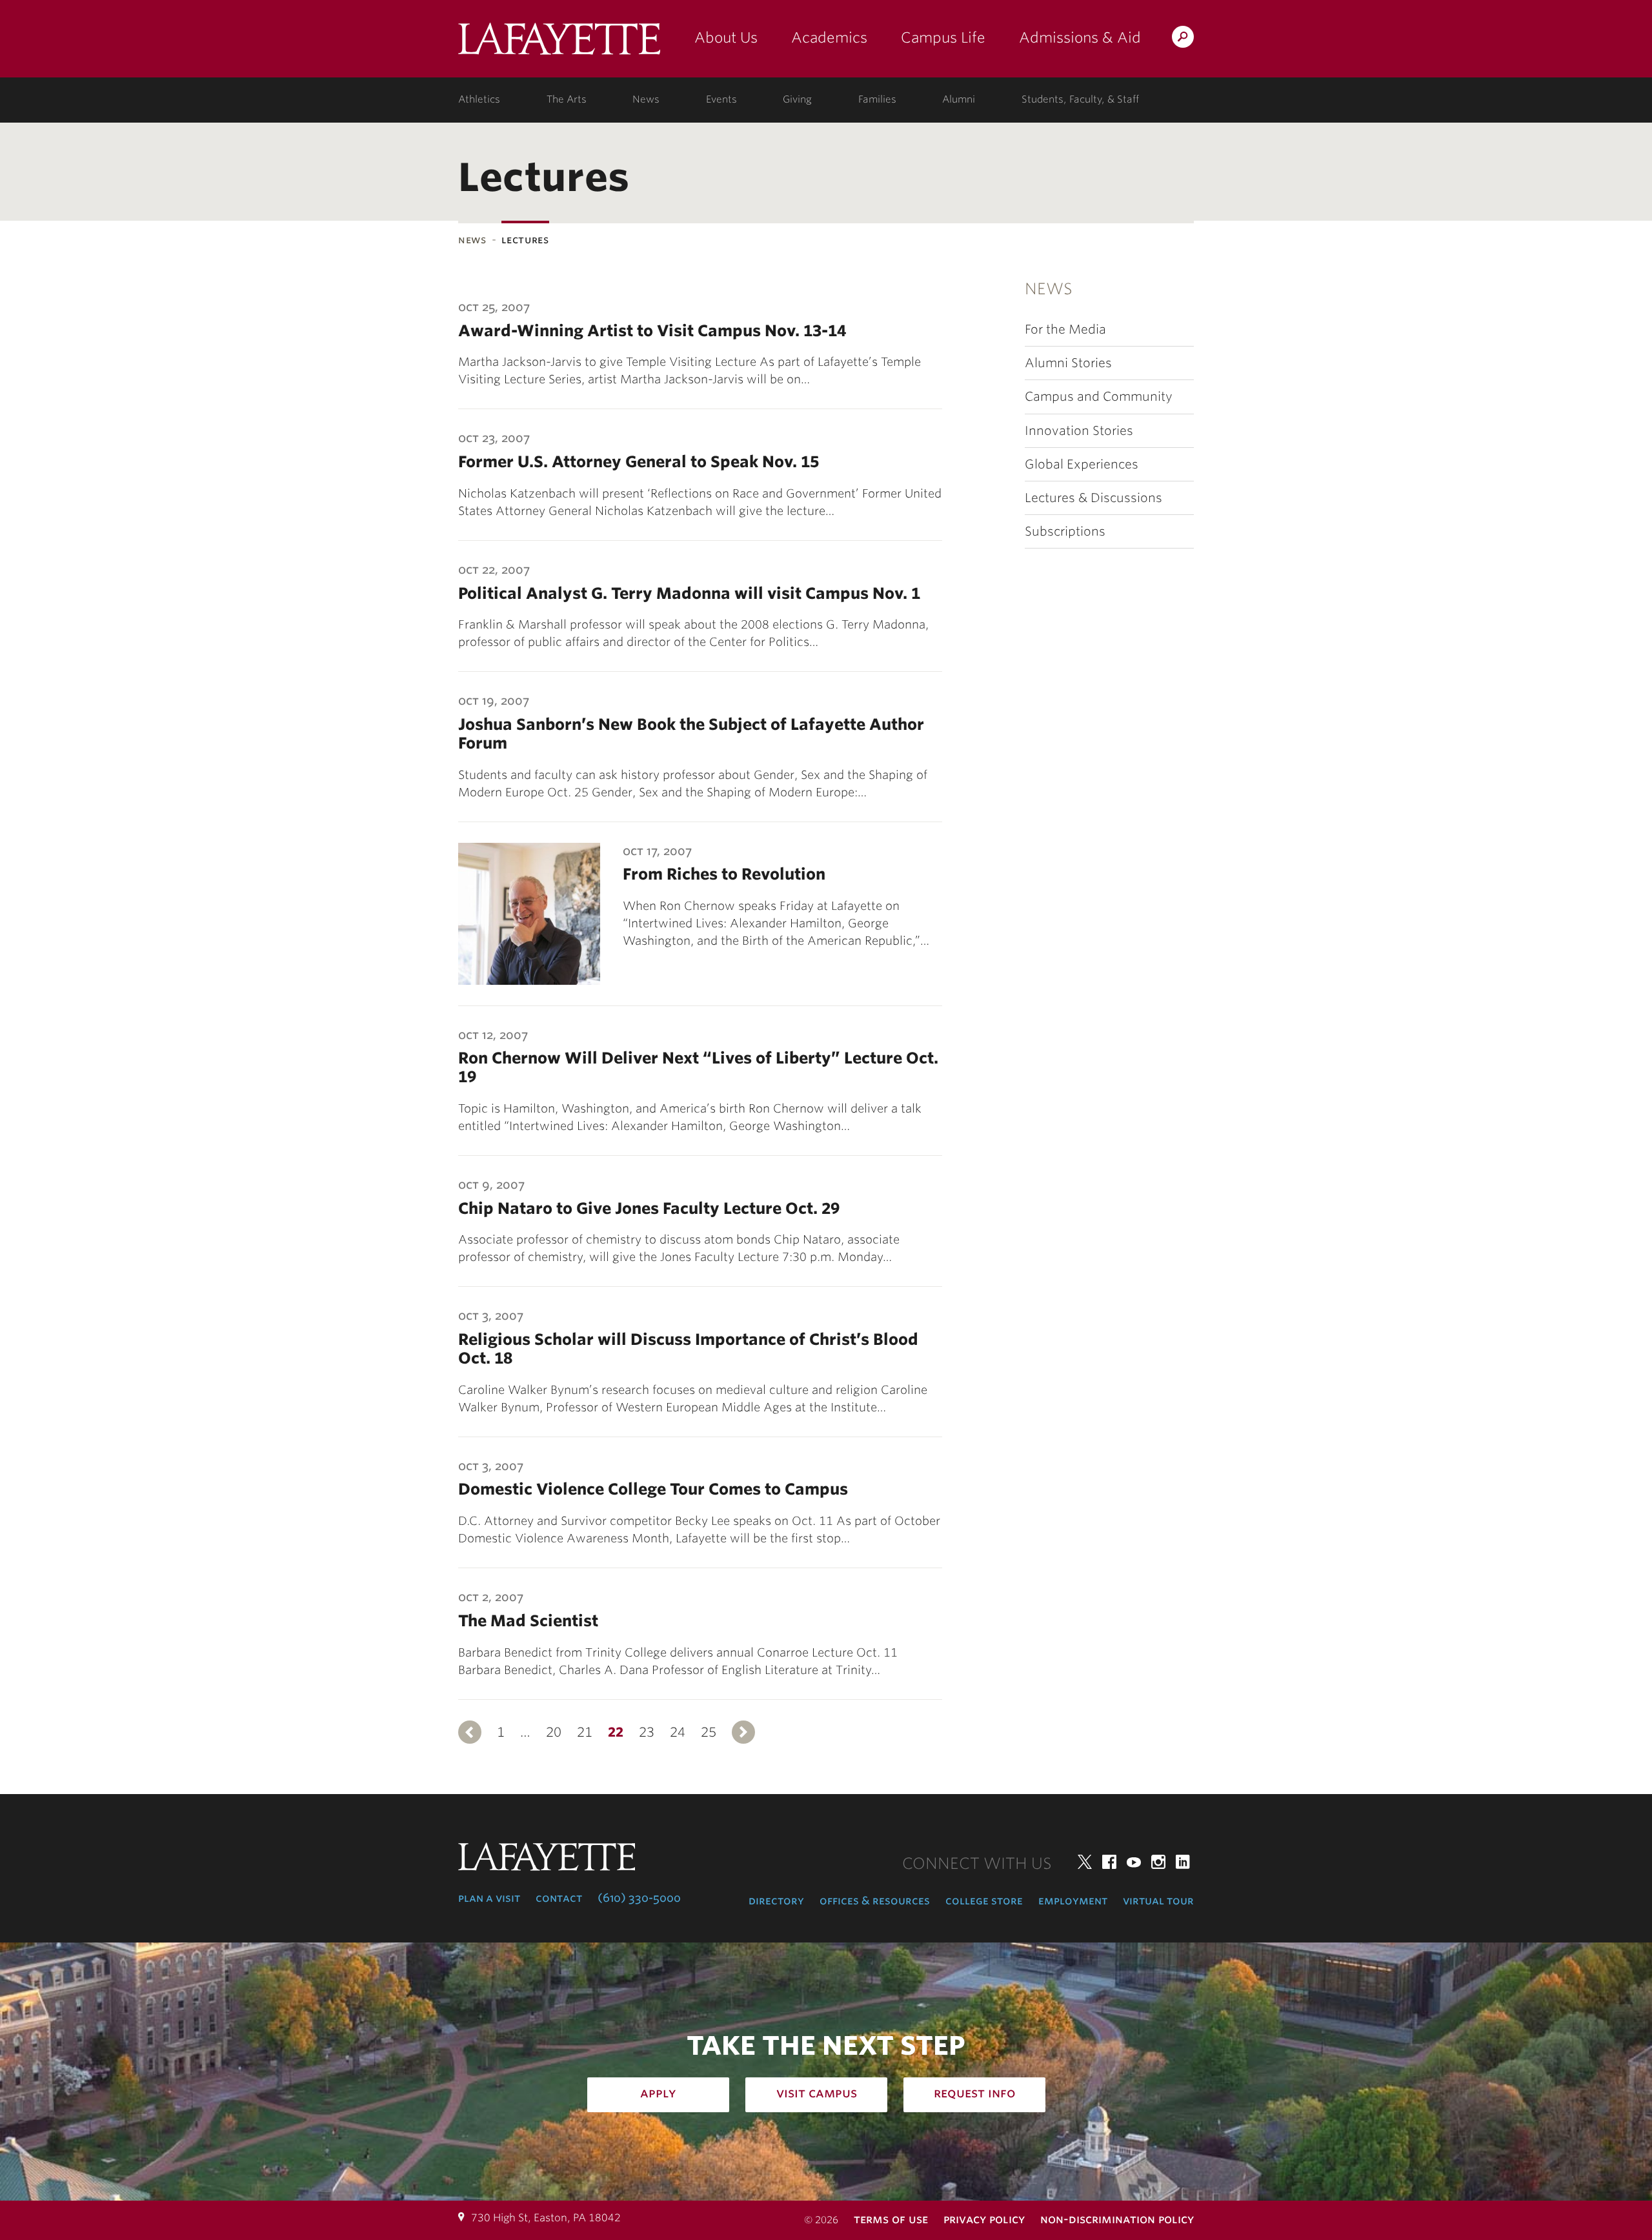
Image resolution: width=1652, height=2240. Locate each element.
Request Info (975, 2093)
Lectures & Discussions (1093, 498)
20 (554, 1732)
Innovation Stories (1079, 431)
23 (647, 1732)
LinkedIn (1183, 1862)
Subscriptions (1065, 531)
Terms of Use (891, 2219)
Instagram (1158, 1862)
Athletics (479, 99)
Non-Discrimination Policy (1117, 2219)
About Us (726, 37)
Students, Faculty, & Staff (1080, 99)
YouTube (1134, 1862)
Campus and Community (1099, 397)
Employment (1073, 1901)
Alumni (959, 99)
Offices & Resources (875, 1901)
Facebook (1109, 1862)
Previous (470, 1732)
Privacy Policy (984, 2219)
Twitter (1085, 1862)
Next (743, 1732)
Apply (658, 2093)
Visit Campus (817, 2093)
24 (678, 1732)
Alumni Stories (1068, 363)
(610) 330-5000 (639, 1898)
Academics (829, 37)
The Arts (567, 99)
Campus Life (943, 37)
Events (721, 99)
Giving (797, 99)
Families (877, 99)
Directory (776, 1901)
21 (585, 1732)
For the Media (1065, 329)
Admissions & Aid (1080, 37)
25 (709, 1732)
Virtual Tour (1158, 1901)
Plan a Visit (489, 1898)
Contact (559, 1898)
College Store (984, 1901)
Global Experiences (1082, 464)
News (646, 99)
